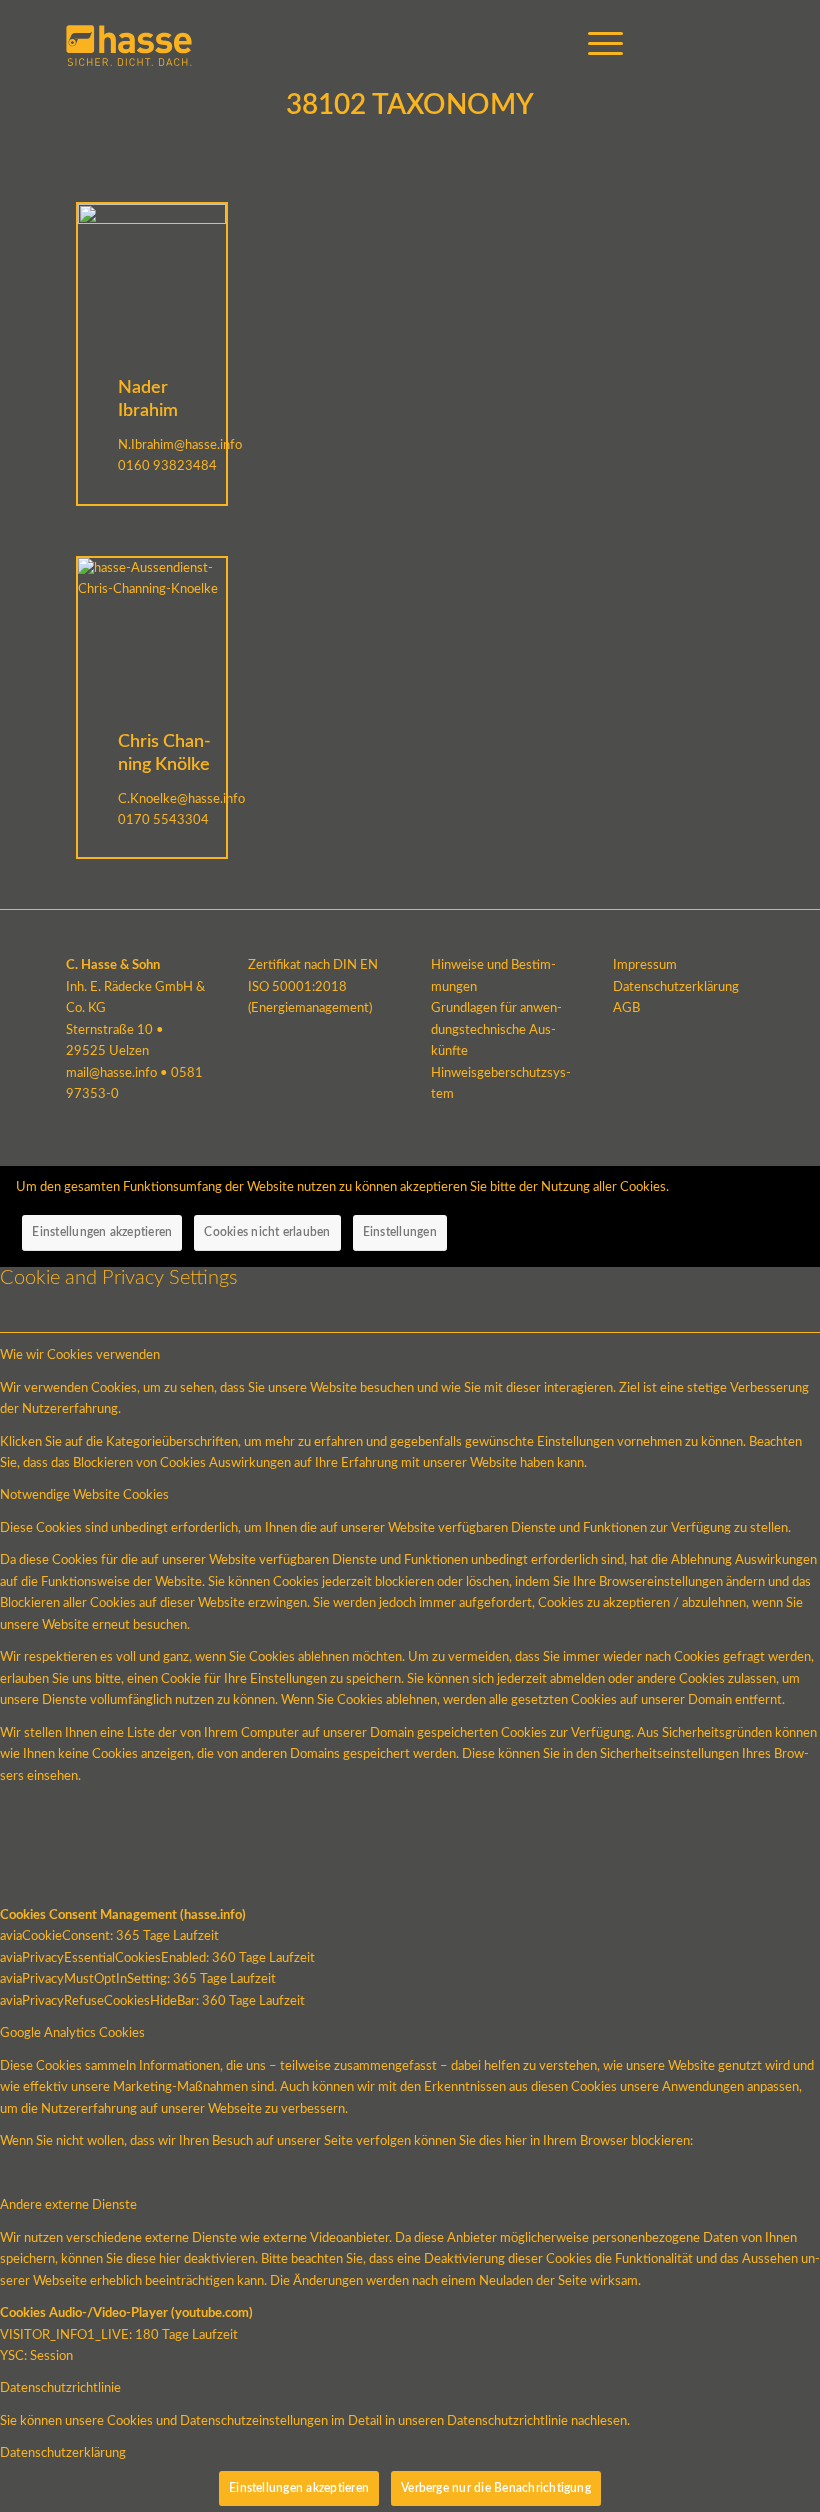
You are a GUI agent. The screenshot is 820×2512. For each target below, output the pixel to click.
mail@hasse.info (111, 1073)
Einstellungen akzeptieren (102, 1232)
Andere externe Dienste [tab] (68, 2205)
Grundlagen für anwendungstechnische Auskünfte (496, 1030)
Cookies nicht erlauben (267, 1232)
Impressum (645, 965)
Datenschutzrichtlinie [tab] (60, 2388)
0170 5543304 (163, 820)
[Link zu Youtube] (679, 45)
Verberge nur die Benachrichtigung (496, 2488)
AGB (626, 1008)
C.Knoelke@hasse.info (181, 799)
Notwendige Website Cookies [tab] (84, 1495)
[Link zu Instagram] (709, 45)
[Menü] (595, 45)
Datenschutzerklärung (676, 987)
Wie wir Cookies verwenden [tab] (80, 1355)
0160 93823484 (167, 466)
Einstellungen (400, 1232)
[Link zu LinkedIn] (739, 45)
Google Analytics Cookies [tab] (72, 2033)
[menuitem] (595, 45)
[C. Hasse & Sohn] (129, 45)
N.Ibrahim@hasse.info (180, 445)
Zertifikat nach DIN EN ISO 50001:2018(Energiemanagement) (313, 987)
